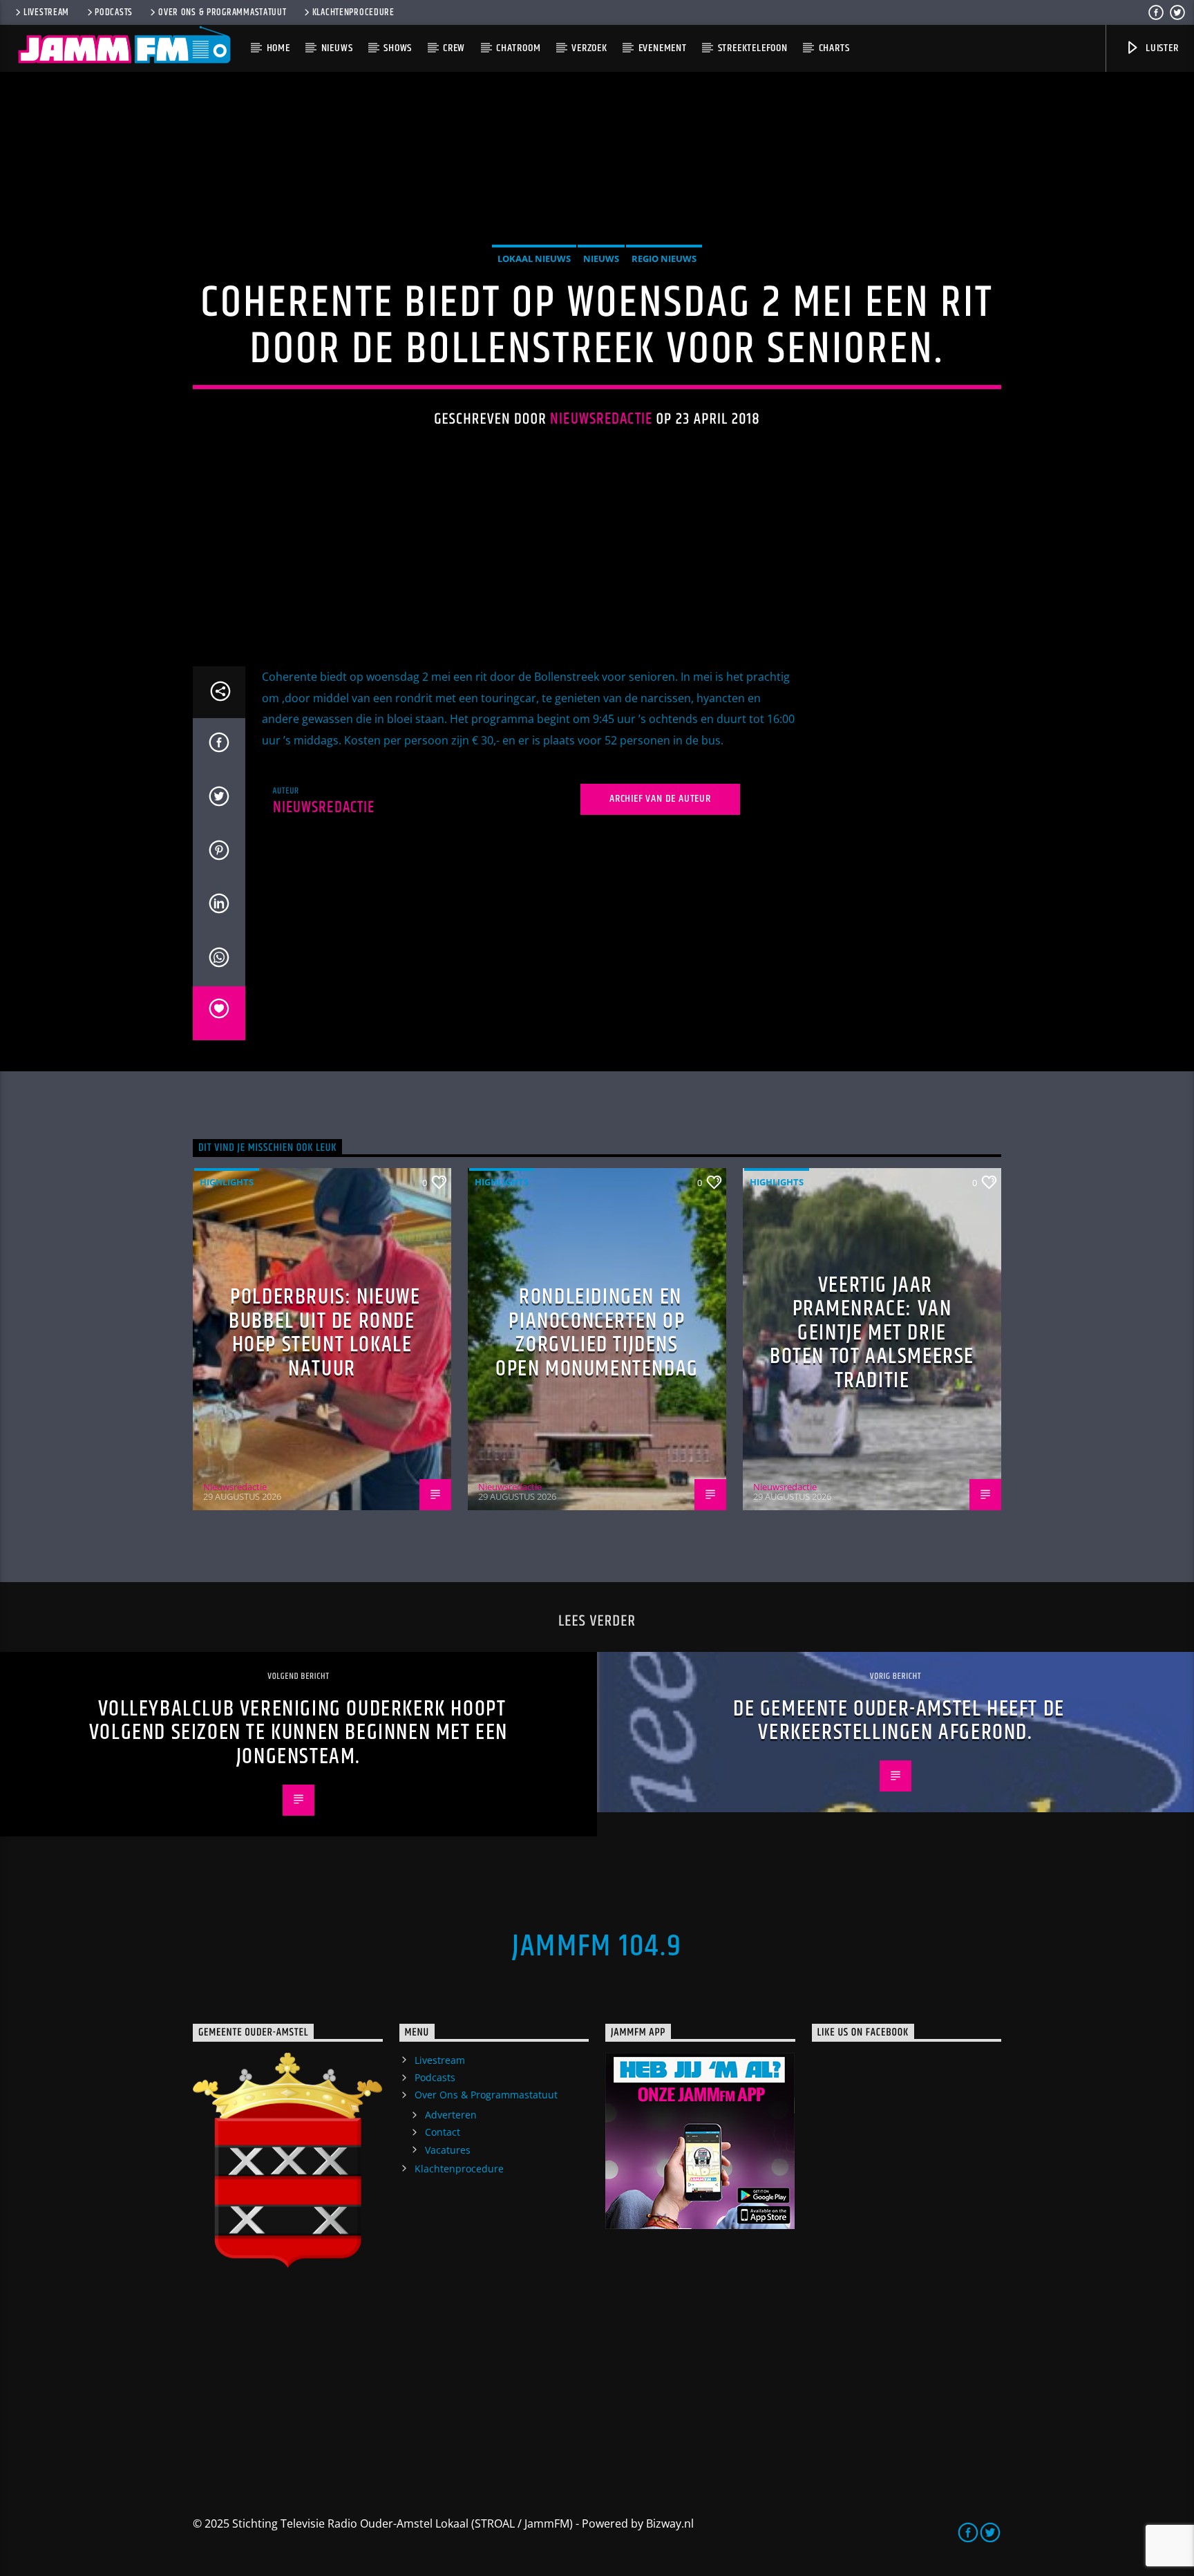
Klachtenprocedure (353, 12)
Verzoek (589, 48)
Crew (454, 48)
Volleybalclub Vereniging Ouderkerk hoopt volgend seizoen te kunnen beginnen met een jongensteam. (298, 1733)
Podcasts (114, 12)
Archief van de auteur (660, 799)
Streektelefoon (753, 48)
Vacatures (448, 2150)
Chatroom (518, 48)
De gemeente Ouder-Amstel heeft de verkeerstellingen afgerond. (899, 1721)
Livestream (46, 12)
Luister (1160, 48)
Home (278, 48)
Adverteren (451, 2115)
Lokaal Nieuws (534, 258)
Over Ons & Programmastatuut (222, 12)
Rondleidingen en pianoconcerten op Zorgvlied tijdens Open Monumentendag (597, 1333)
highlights (227, 1182)
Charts (834, 48)
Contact (443, 2132)
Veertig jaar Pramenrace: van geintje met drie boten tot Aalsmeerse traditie (872, 1333)
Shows (398, 48)
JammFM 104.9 (597, 1946)
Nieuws (337, 48)
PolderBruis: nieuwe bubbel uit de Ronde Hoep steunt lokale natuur (324, 1333)
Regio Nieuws (664, 258)
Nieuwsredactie (601, 419)
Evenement (663, 48)
